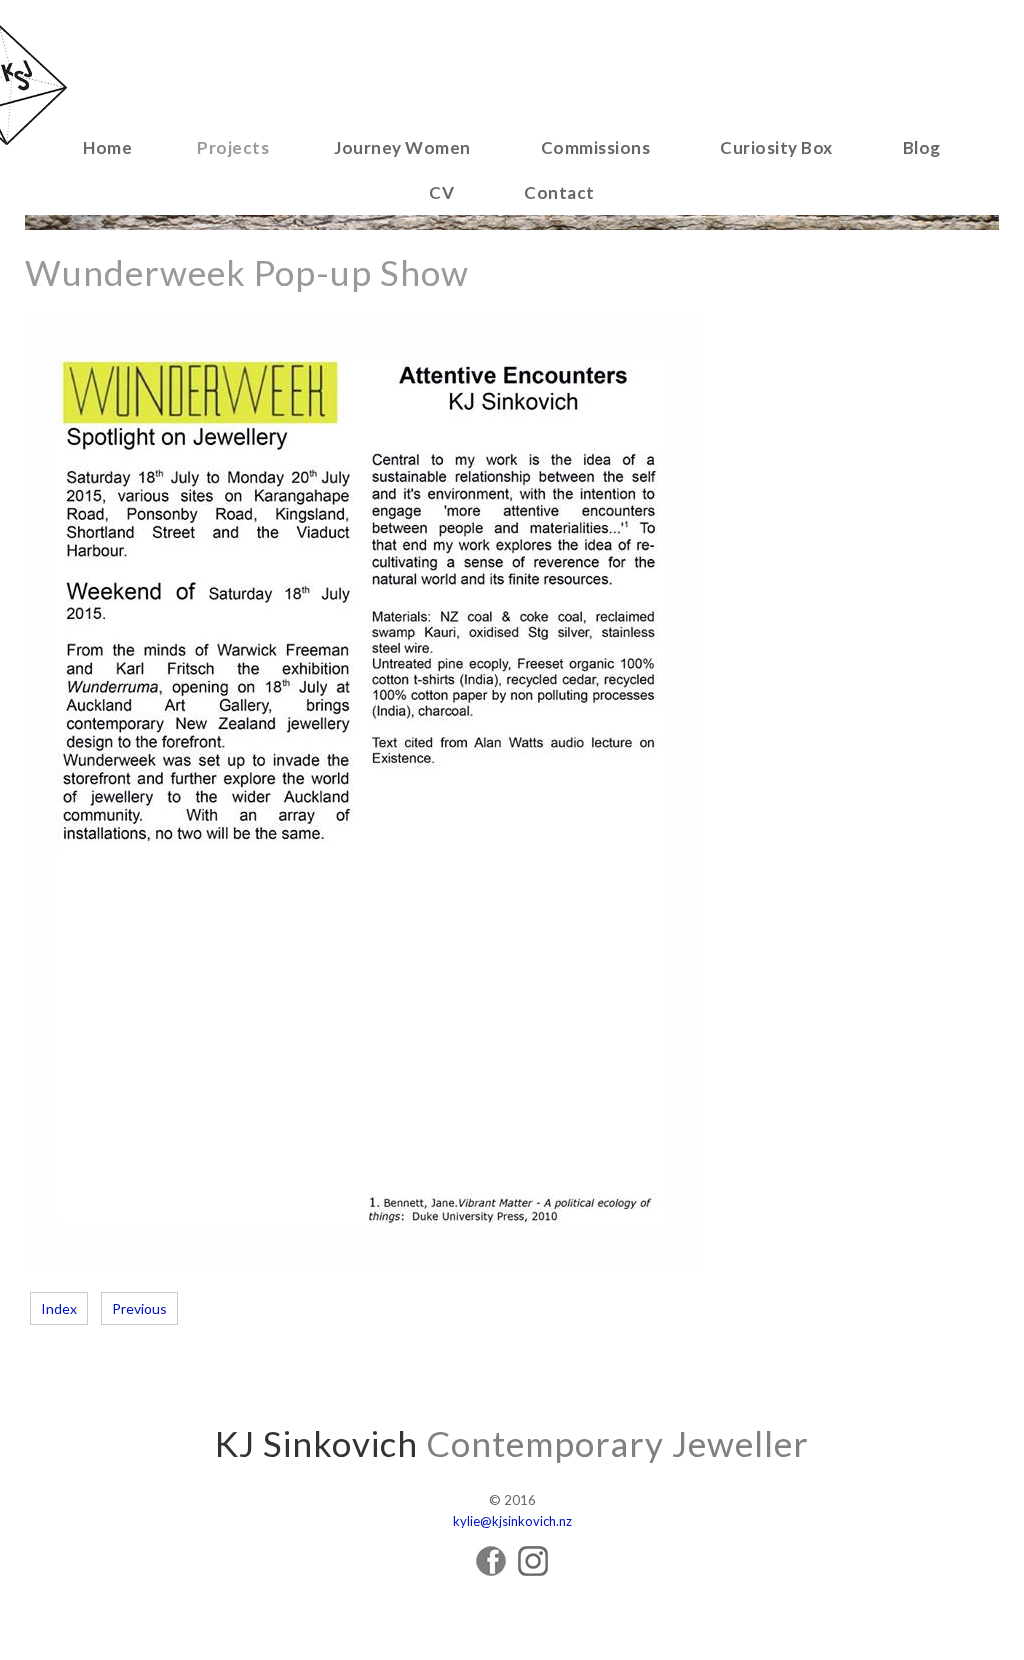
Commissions (596, 147)
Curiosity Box (776, 147)
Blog (922, 147)
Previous (139, 1308)
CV (441, 192)
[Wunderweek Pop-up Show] (363, 1267)
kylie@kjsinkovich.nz (512, 1521)
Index (59, 1308)
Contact (559, 192)
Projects (233, 147)
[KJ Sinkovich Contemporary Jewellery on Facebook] (491, 1570)
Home (107, 147)
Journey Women (402, 147)
